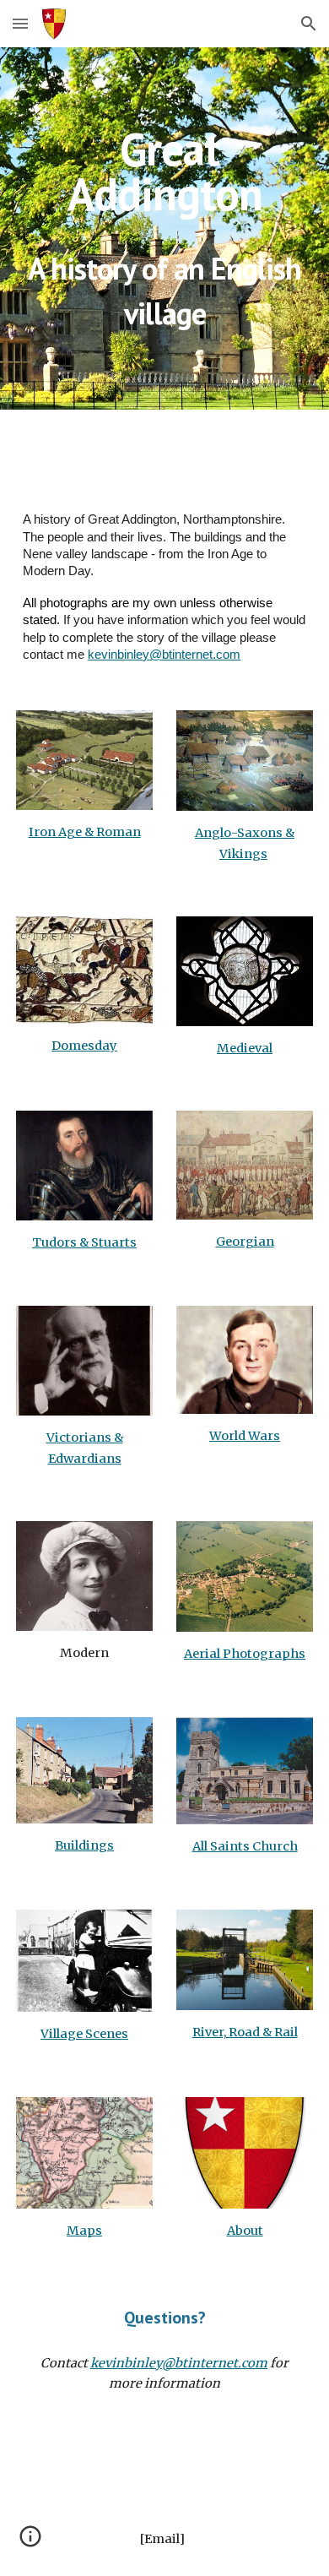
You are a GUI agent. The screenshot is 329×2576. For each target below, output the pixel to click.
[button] (20, 23)
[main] (164, 172)
